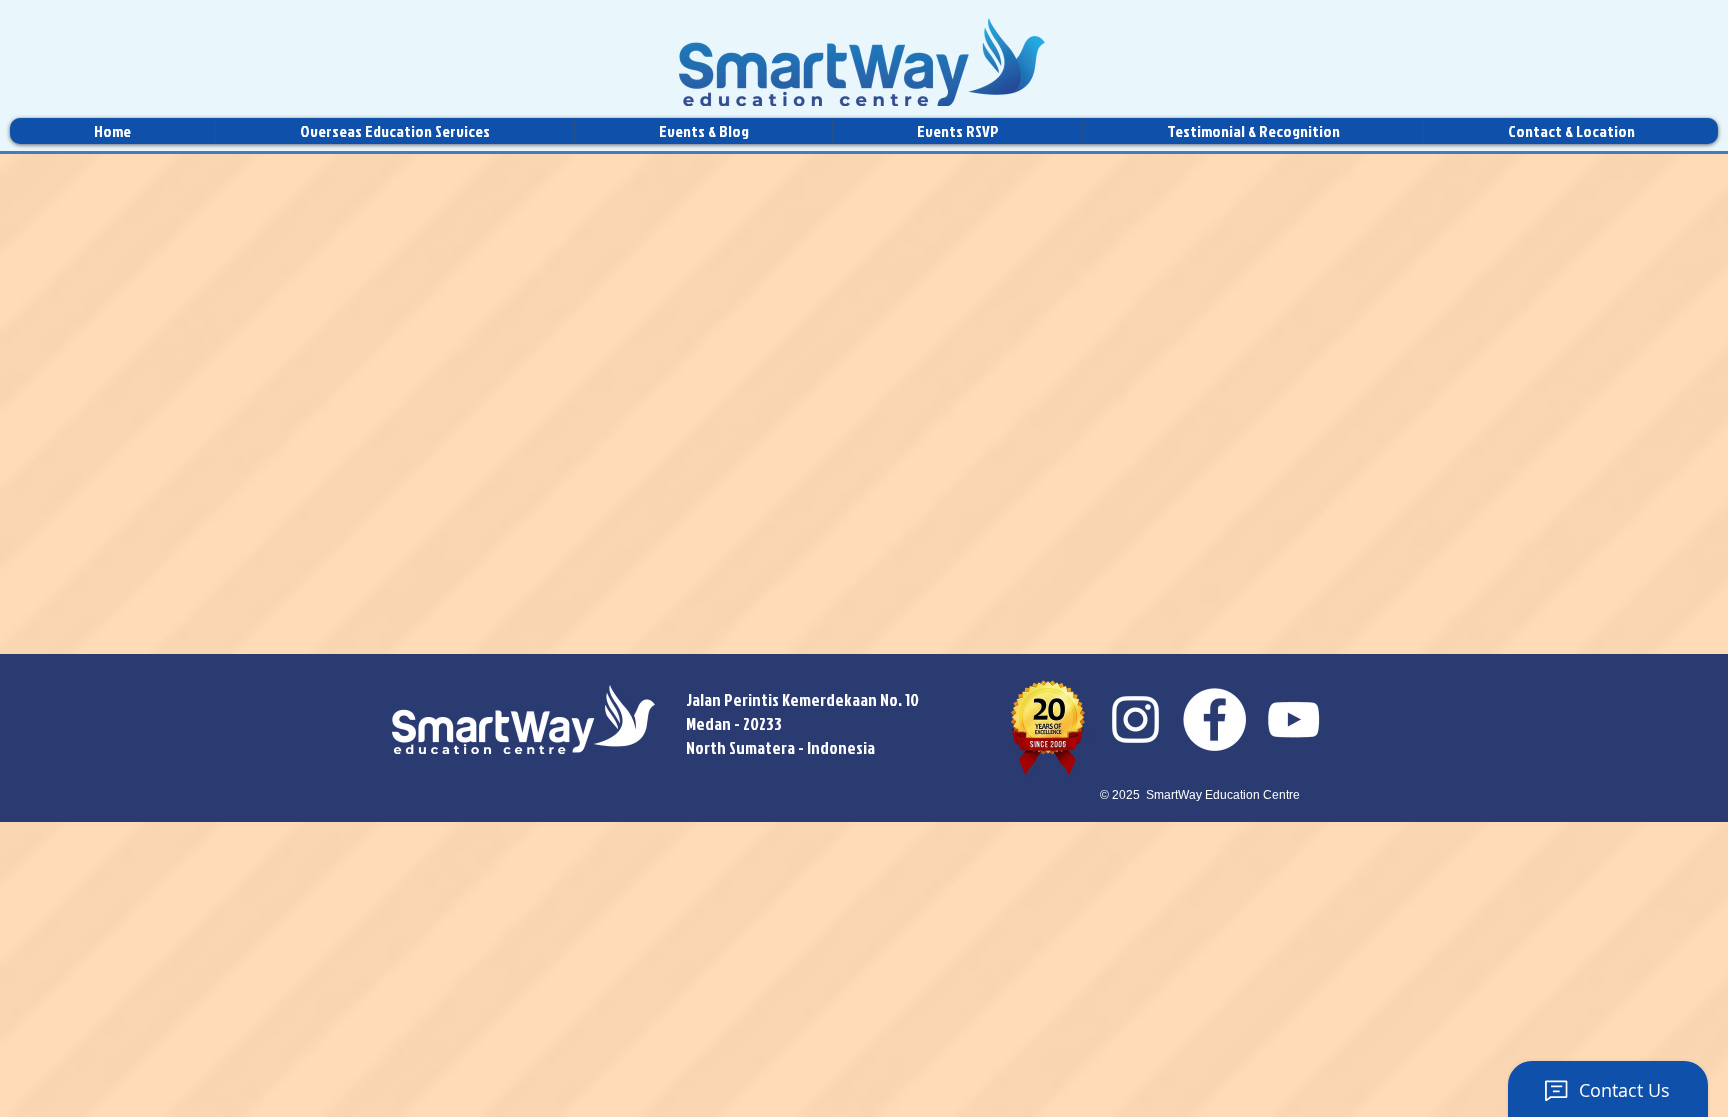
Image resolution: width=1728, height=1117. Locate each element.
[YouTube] (1293, 719)
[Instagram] (1135, 719)
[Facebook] (1214, 719)
